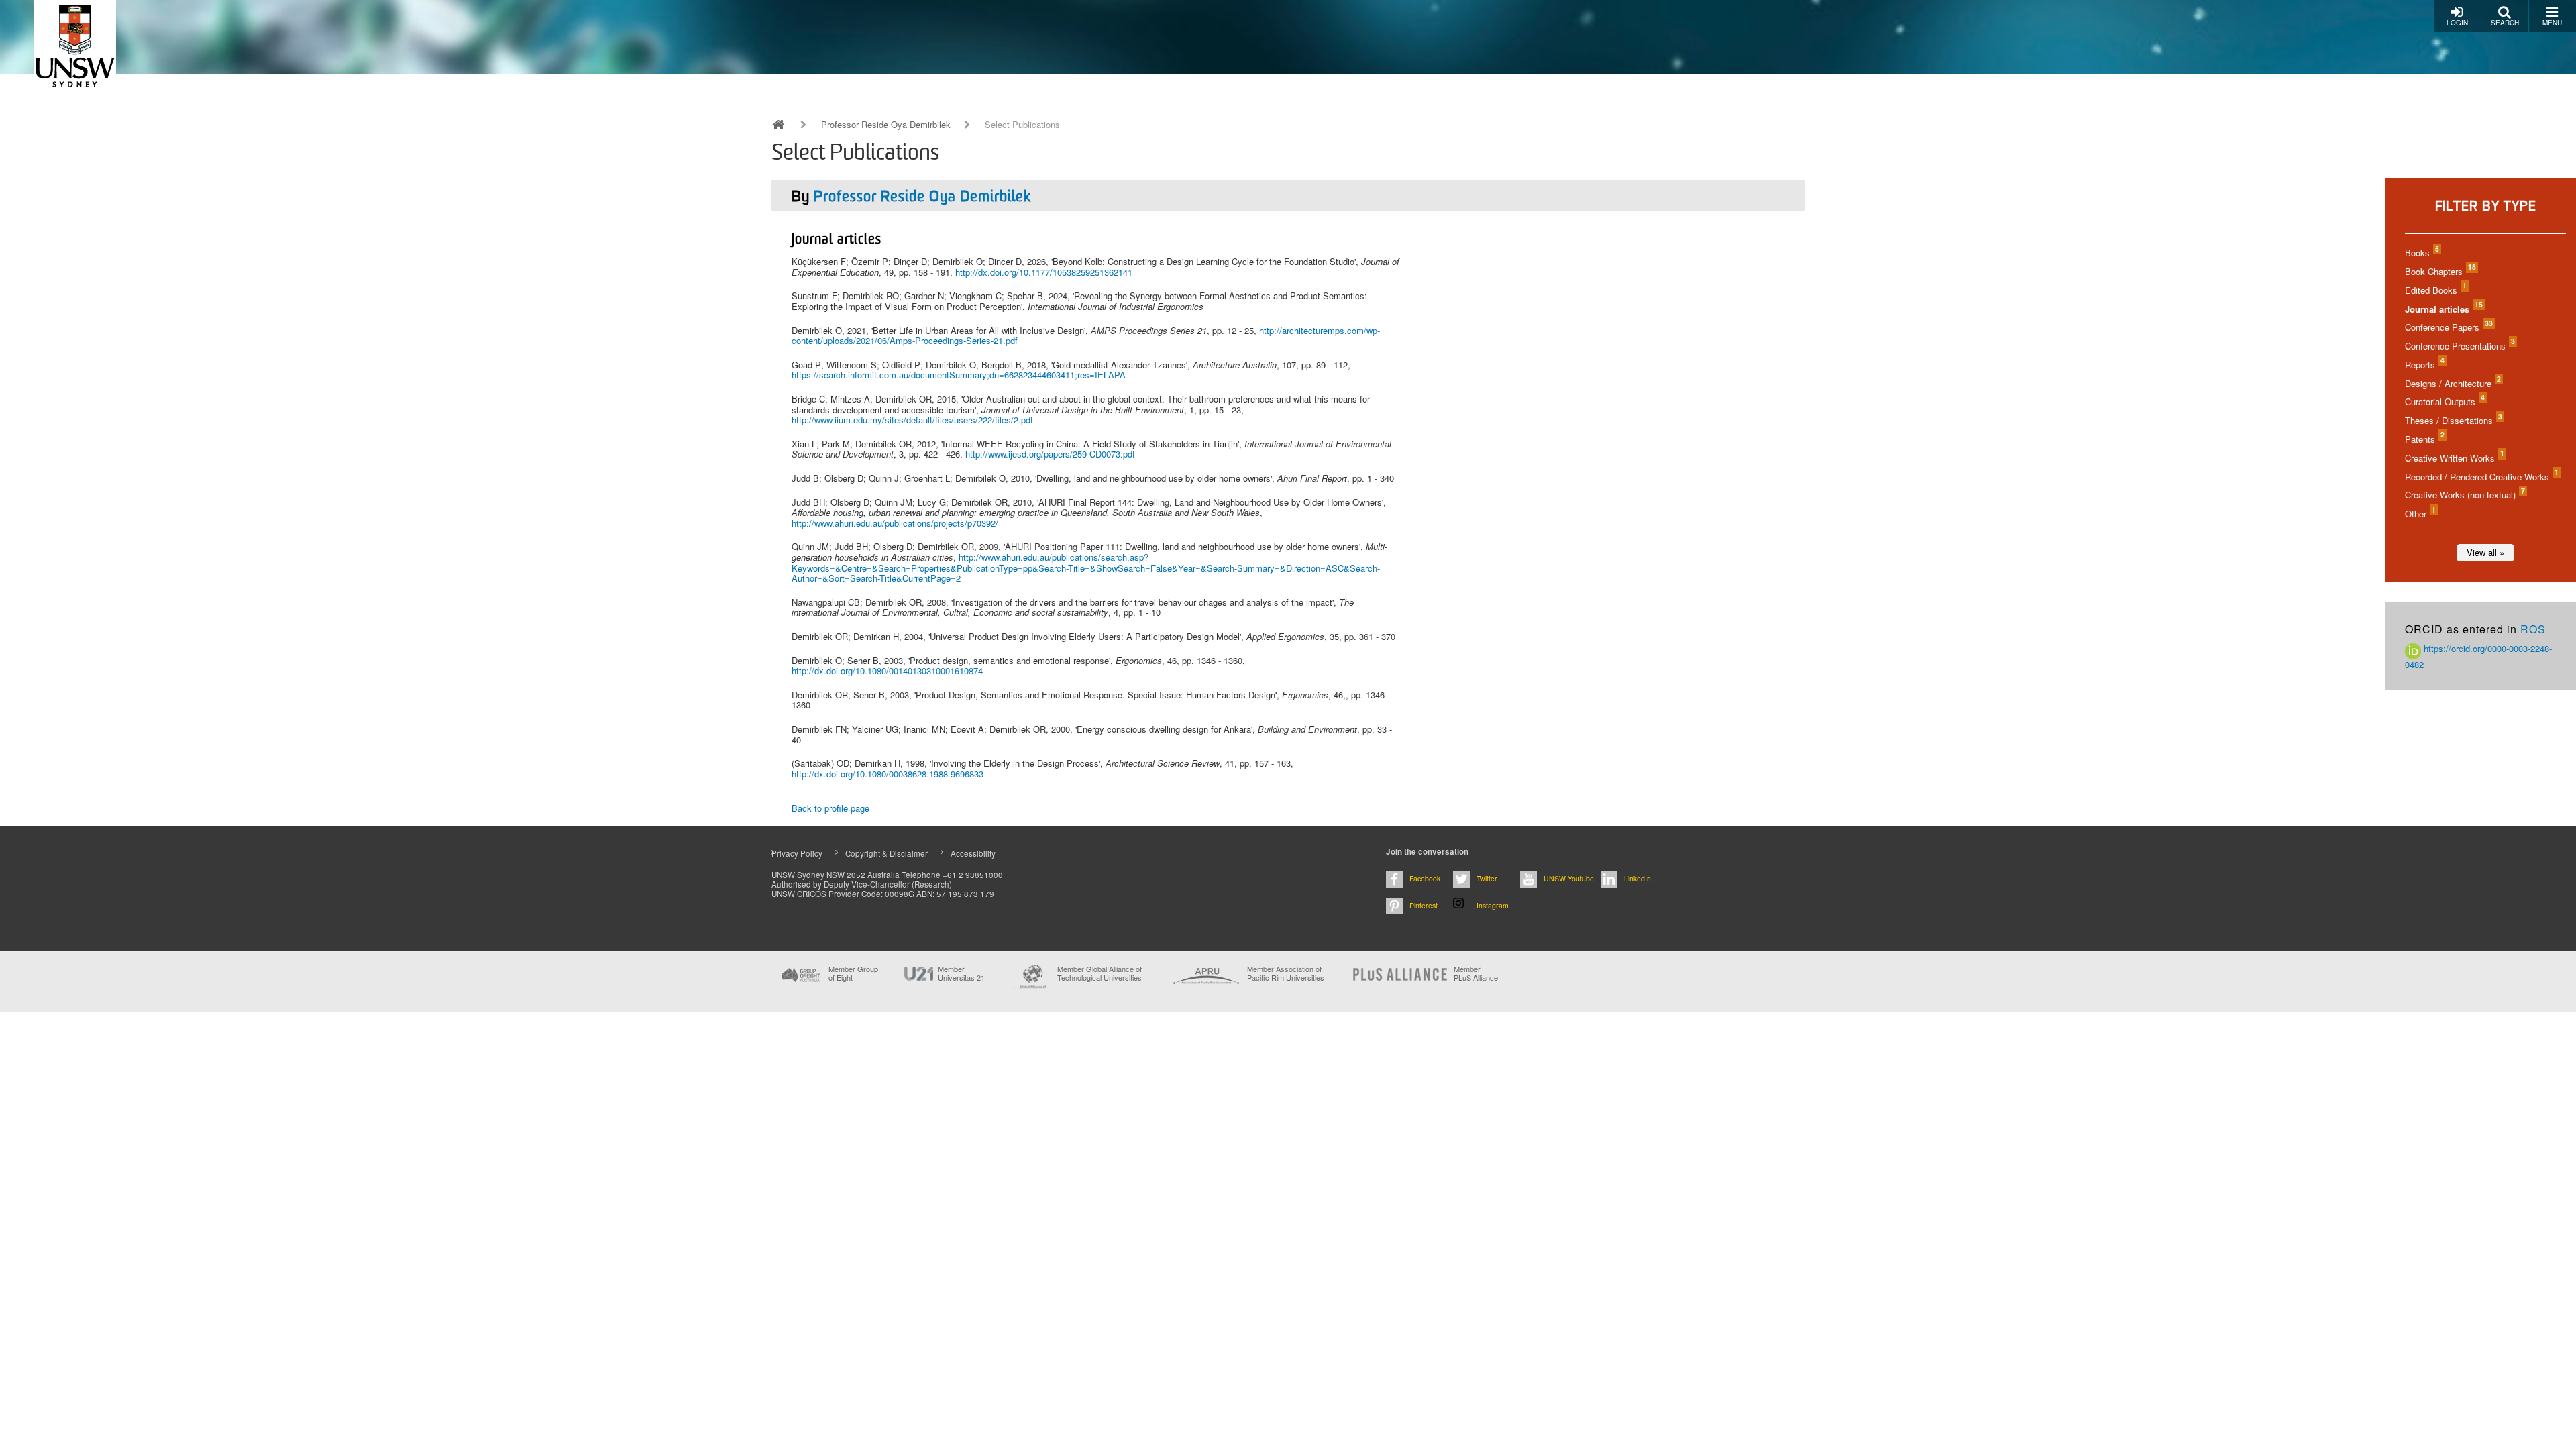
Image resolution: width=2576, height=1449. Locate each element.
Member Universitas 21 (961, 973)
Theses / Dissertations (2453, 420)
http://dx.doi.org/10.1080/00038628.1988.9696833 (888, 774)
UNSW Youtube (1569, 878)
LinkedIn (1638, 878)
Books (2421, 253)
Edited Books (2435, 290)
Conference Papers (2448, 327)
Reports (2424, 365)
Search (2505, 23)
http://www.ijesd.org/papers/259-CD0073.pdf (1050, 454)
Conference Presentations (2459, 346)
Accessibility (973, 853)
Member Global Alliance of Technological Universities (1099, 974)
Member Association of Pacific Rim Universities (1286, 974)
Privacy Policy (797, 853)
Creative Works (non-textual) (2464, 495)
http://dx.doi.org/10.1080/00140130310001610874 (887, 670)
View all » (2485, 552)
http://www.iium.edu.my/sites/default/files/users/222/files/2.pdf (912, 420)
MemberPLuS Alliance (1476, 973)
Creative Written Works (2454, 458)
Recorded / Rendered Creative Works (2481, 477)
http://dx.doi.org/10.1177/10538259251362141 (1044, 272)
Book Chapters (2440, 271)
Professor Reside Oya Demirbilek (886, 125)
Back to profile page (830, 808)
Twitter (1487, 878)
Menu (2552, 23)
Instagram (1493, 905)
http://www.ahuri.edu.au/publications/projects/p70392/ (895, 523)
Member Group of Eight (853, 973)
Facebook (1425, 878)
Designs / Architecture (2452, 383)
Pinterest (1424, 905)
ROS (2533, 629)
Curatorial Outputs (2444, 401)
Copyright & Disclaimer (887, 853)
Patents (2424, 439)
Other (2420, 514)
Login (2457, 23)
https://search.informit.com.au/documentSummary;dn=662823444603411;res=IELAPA (959, 375)
